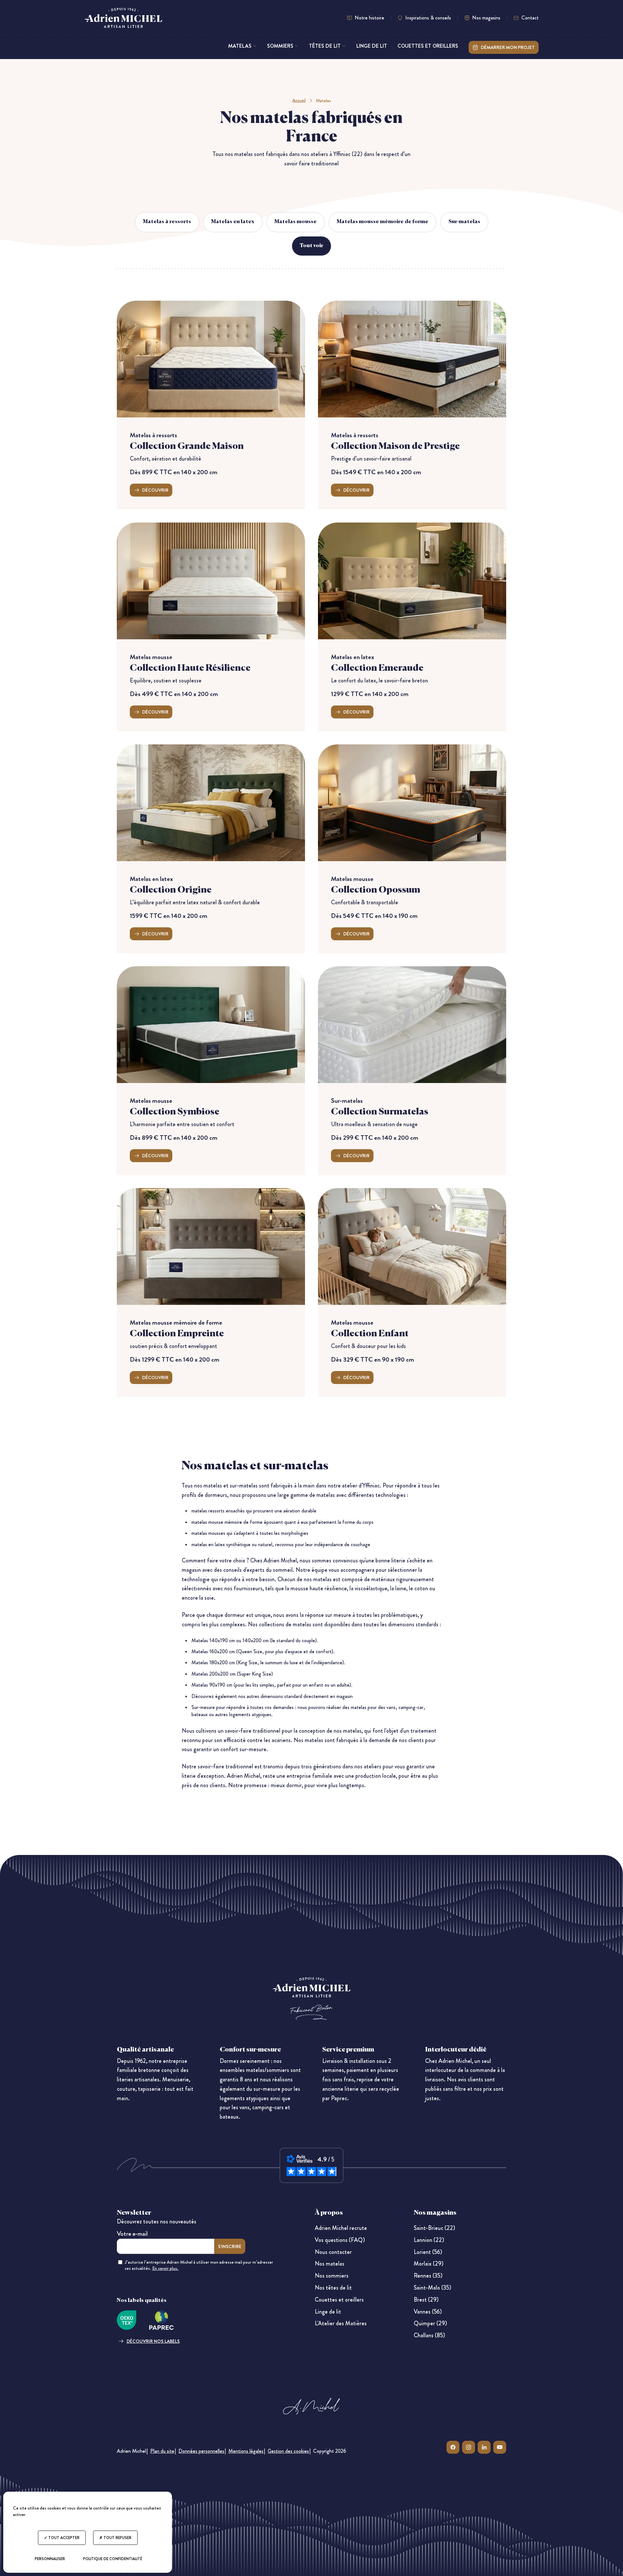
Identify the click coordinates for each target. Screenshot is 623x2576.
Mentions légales (246, 2451)
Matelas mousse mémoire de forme (383, 222)
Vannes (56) (428, 2312)
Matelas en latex (233, 222)
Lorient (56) (428, 2252)
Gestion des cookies (288, 2451)
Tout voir (311, 246)
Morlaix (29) (429, 2264)
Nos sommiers (332, 2276)
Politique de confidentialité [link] (113, 2559)
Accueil (299, 100)
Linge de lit (328, 2312)
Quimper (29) (430, 2323)
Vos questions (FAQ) (340, 2240)
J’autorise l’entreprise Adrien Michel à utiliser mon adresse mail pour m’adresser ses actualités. (199, 2265)
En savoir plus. (165, 2268)
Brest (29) (426, 2300)
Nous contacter (333, 2252)
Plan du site (162, 2451)
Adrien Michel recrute (341, 2228)
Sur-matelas (464, 222)
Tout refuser (117, 2538)
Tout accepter (63, 2538)
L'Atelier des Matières (341, 2323)
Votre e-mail (132, 2234)
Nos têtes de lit (333, 2288)
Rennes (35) (428, 2276)
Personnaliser (50, 2559)
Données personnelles (201, 2451)
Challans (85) (429, 2335)
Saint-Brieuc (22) (434, 2228)
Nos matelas (330, 2264)
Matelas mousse (296, 222)
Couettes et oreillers (339, 2300)
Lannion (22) (429, 2240)
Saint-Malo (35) (433, 2288)
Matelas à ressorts (167, 222)
